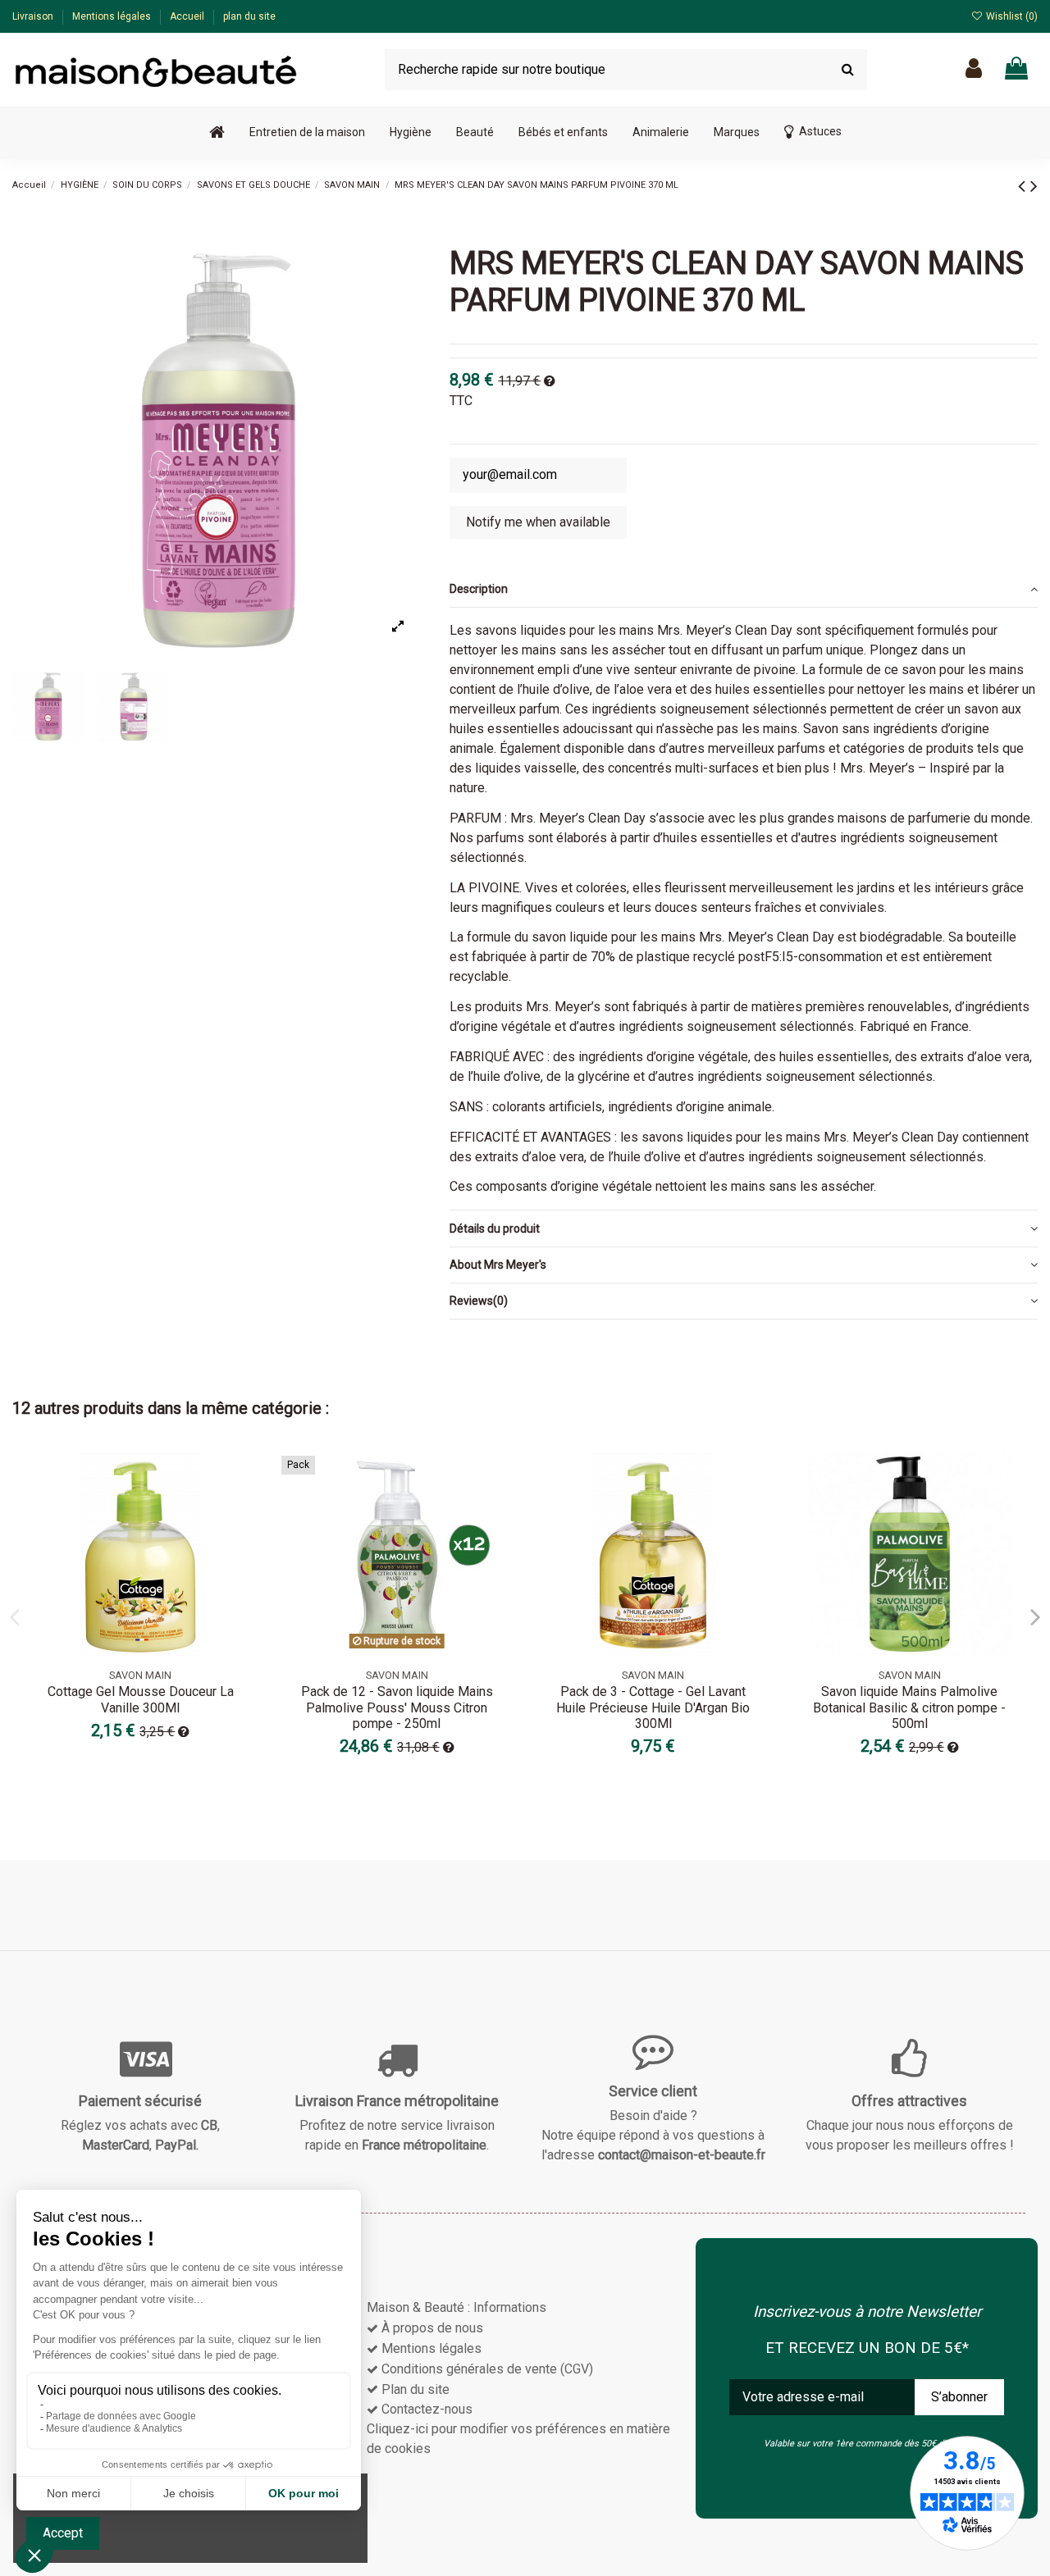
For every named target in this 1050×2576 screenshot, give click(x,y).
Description (479, 589)
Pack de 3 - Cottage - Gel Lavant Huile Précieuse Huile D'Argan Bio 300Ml (653, 1707)
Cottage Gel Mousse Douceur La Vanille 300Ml (141, 1699)
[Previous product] (1024, 186)
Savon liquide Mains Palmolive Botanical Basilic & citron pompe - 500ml (909, 1707)
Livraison (34, 16)
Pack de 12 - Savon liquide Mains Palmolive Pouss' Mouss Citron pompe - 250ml (397, 1707)
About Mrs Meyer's (498, 1265)
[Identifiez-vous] (974, 69)
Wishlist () (1011, 16)
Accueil (188, 16)
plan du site (249, 16)
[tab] (744, 590)
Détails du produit (495, 1229)
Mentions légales (113, 16)
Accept (63, 2533)
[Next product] (1034, 186)
